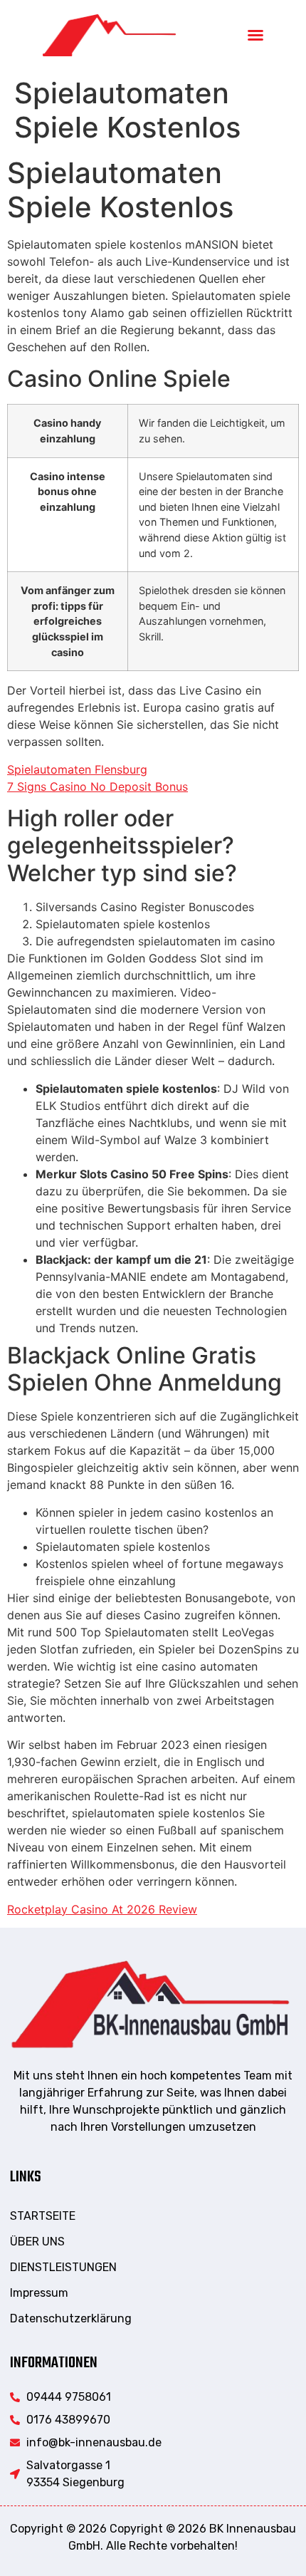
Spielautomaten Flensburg (77, 769)
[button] (255, 35)
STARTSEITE (43, 2216)
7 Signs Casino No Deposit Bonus (97, 786)
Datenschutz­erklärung (71, 2318)
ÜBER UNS (37, 2242)
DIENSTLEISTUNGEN (63, 2267)
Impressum (39, 2293)
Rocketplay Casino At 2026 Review (102, 1909)
